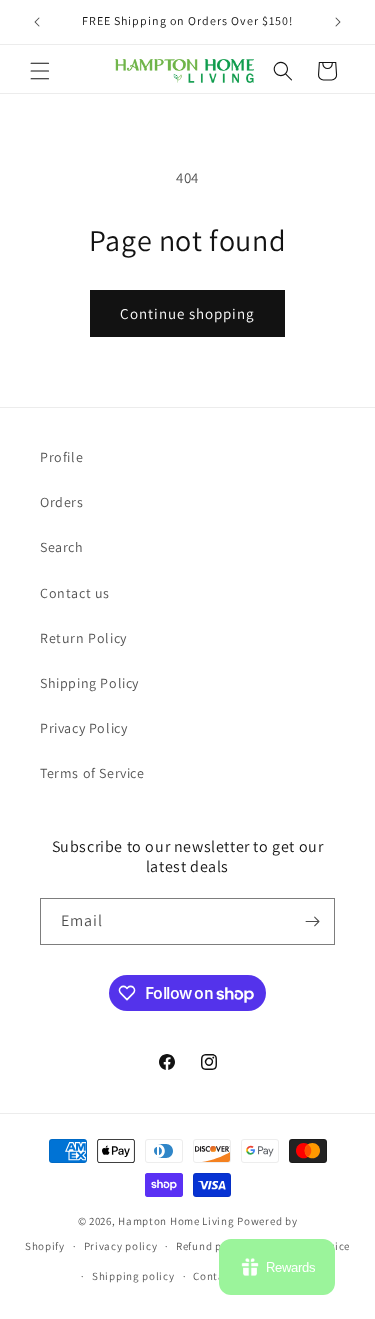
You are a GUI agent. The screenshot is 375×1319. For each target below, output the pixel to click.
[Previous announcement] (37, 22)
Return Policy (83, 638)
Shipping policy (133, 1276)
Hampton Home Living (176, 1221)
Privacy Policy (83, 728)
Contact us (75, 593)
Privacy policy (121, 1246)
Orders (62, 502)
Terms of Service (92, 773)
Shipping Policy (89, 683)
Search (62, 547)
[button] (40, 71)
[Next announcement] (338, 22)
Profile (61, 457)
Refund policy (211, 1246)
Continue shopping (187, 313)
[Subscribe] (312, 921)
